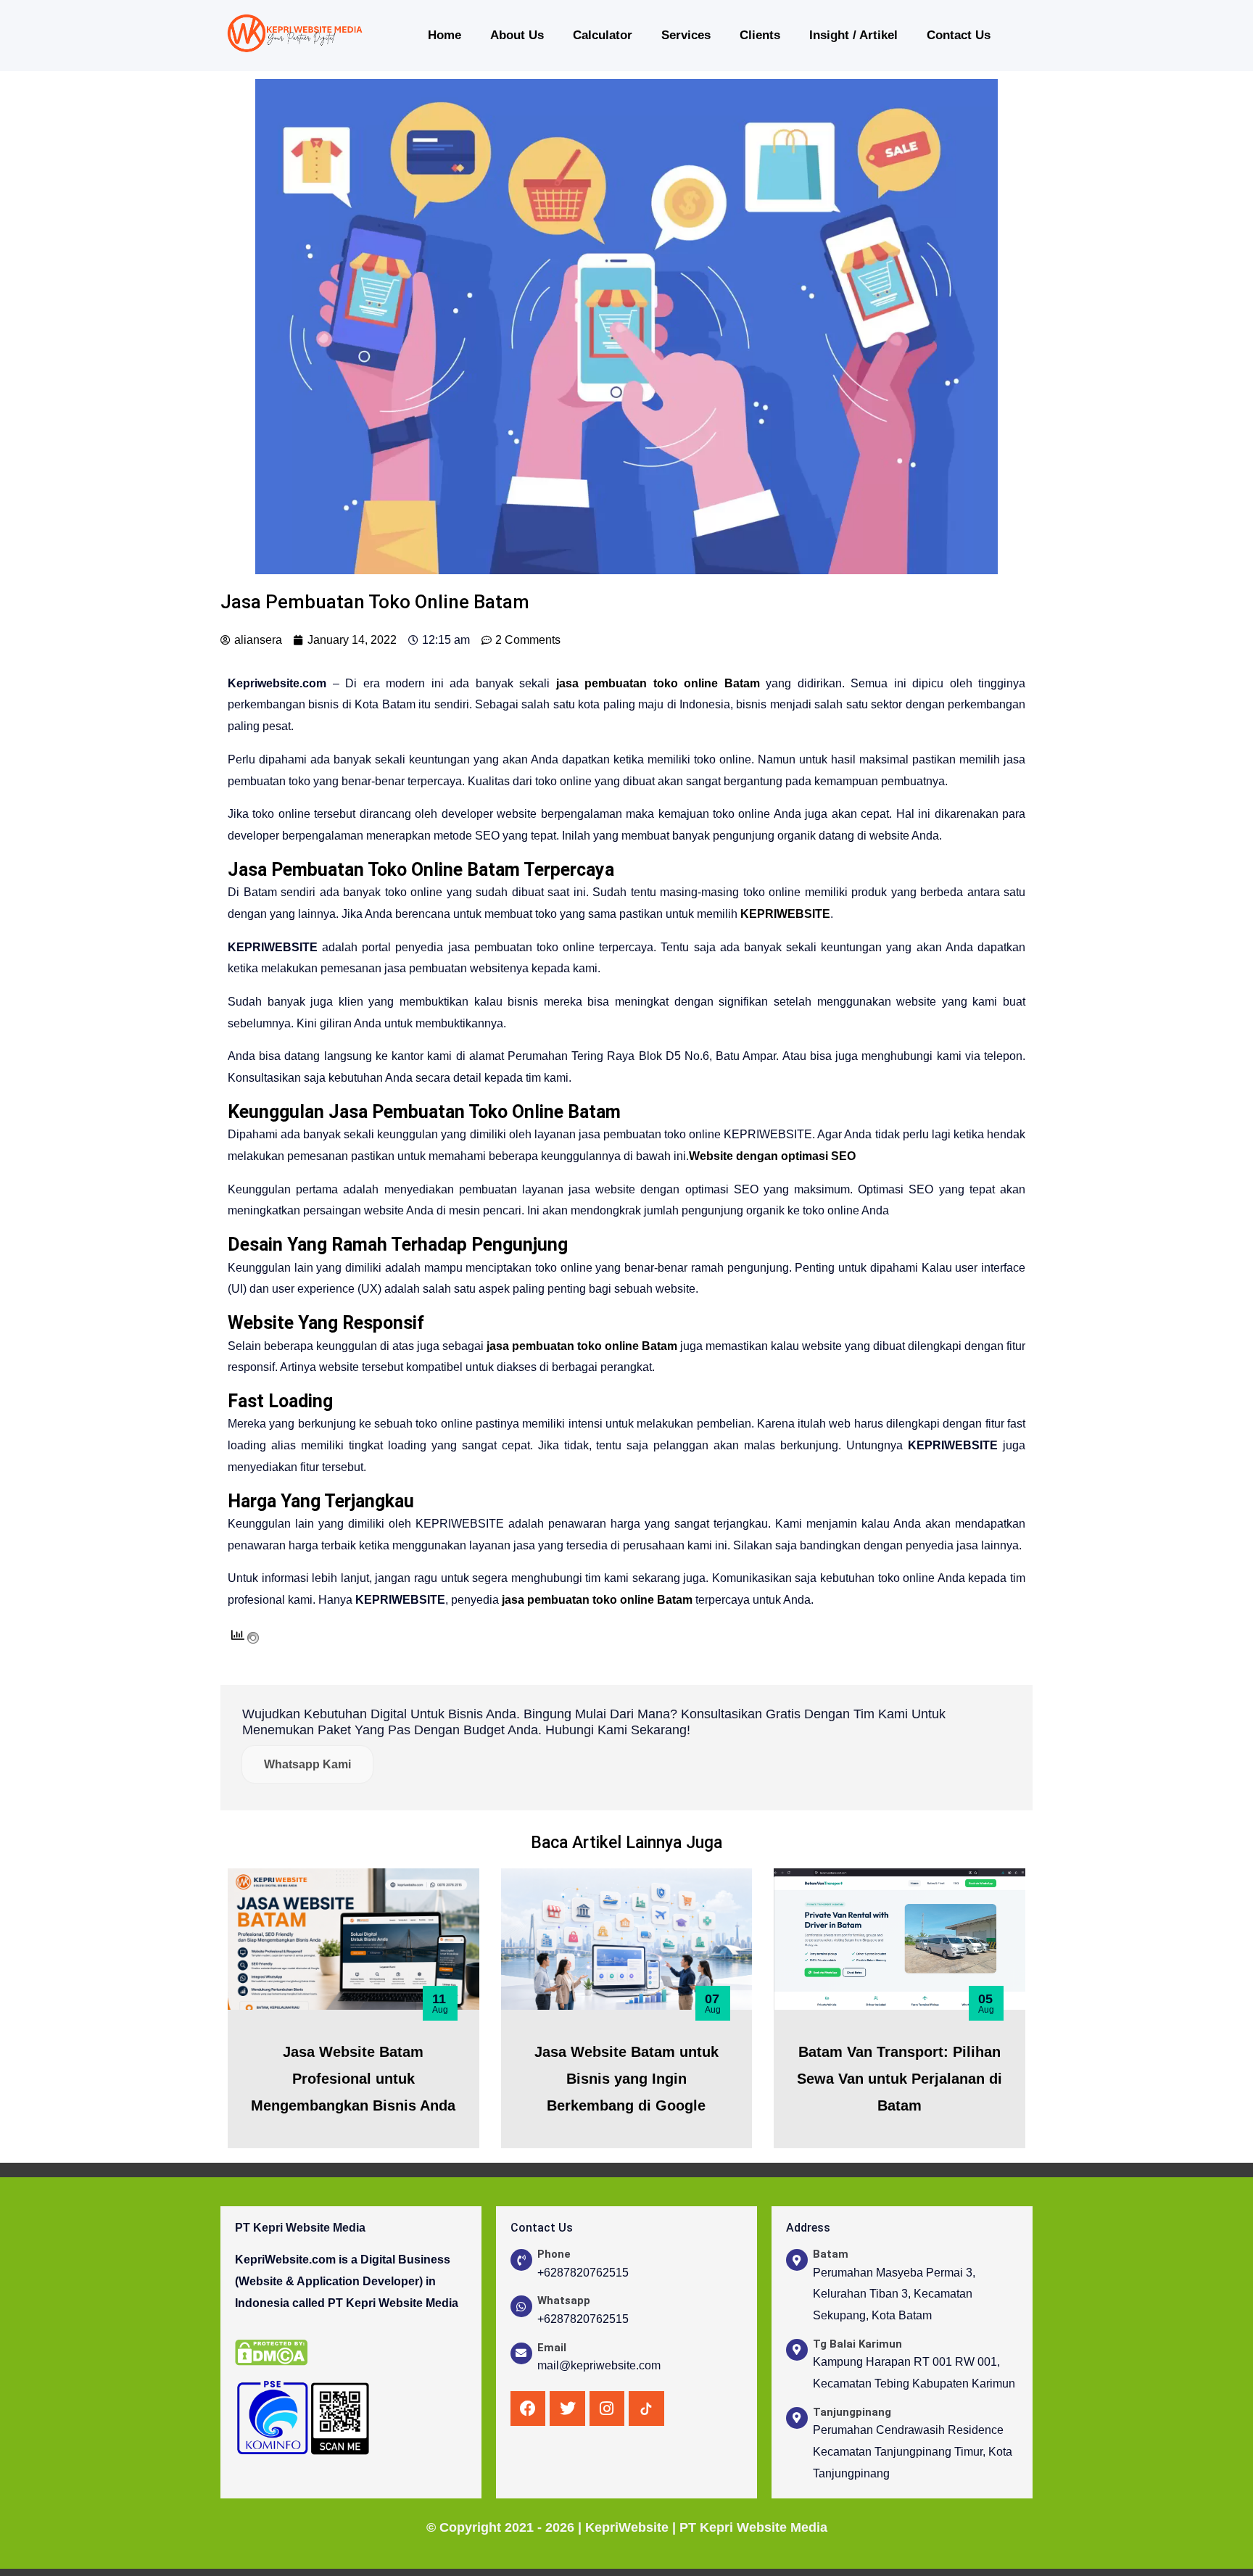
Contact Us (959, 35)
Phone (554, 2254)
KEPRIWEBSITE (785, 914)
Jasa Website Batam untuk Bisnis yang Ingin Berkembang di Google (626, 2079)
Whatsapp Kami (307, 1764)
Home (444, 35)
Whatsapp (564, 2300)
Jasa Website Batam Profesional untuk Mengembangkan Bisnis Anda (353, 2079)
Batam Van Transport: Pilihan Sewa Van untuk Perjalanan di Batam (900, 2079)
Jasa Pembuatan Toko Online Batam (475, 1112)
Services (686, 35)
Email (552, 2348)
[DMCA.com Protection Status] (271, 2352)
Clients (760, 35)
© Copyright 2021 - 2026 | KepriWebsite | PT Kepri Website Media (627, 2527)
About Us (517, 35)
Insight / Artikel (853, 35)
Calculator (603, 35)
